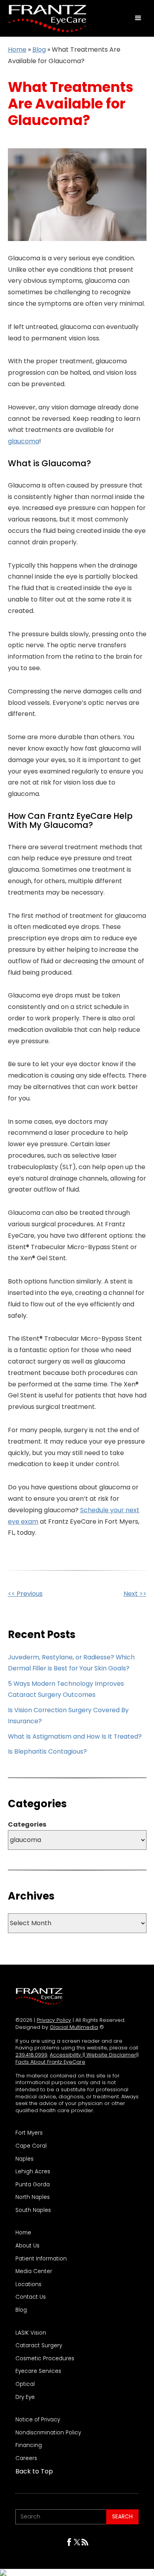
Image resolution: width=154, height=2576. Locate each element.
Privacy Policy (54, 2020)
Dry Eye (25, 2397)
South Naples (33, 2210)
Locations (28, 2285)
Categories (27, 1825)
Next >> (135, 1594)
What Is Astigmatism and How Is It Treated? (75, 1736)
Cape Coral (31, 2146)
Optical (25, 2384)
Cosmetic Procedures (45, 2359)
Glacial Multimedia (74, 2027)
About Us (27, 2246)
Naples (24, 2159)
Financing (29, 2445)
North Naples (33, 2197)
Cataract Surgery (39, 2346)
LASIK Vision (31, 2333)
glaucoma (23, 441)
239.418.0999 (31, 2055)
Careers (26, 2458)
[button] (138, 18)
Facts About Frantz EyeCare (50, 2062)
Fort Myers (29, 2133)
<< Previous (25, 1594)
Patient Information (41, 2259)
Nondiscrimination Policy (48, 2433)
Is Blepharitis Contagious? (47, 1751)
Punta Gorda (33, 2185)
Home (17, 50)
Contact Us (31, 2297)
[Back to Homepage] (39, 1996)
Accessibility (66, 2055)
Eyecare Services (38, 2371)
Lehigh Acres (33, 2172)
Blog (39, 50)
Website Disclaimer (111, 2055)
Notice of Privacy (38, 2420)
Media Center (34, 2272)
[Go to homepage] (45, 18)
